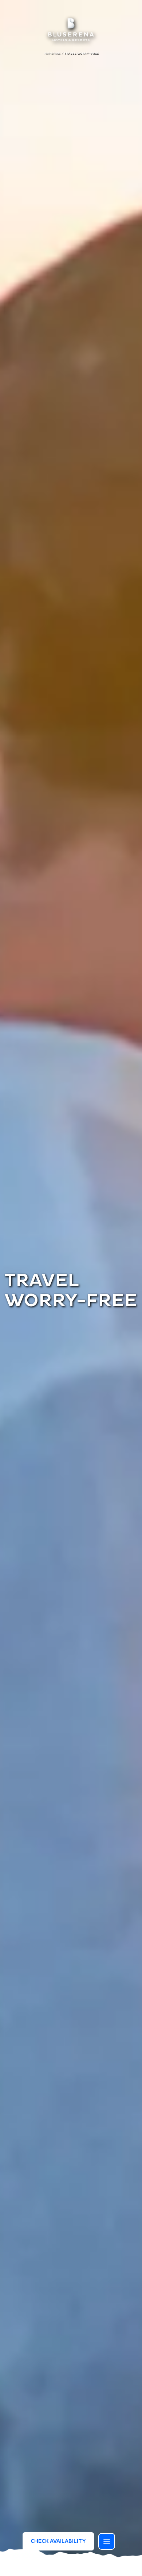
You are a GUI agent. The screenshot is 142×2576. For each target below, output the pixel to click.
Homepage (53, 54)
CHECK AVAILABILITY (58, 2541)
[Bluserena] (71, 30)
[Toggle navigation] (107, 2541)
